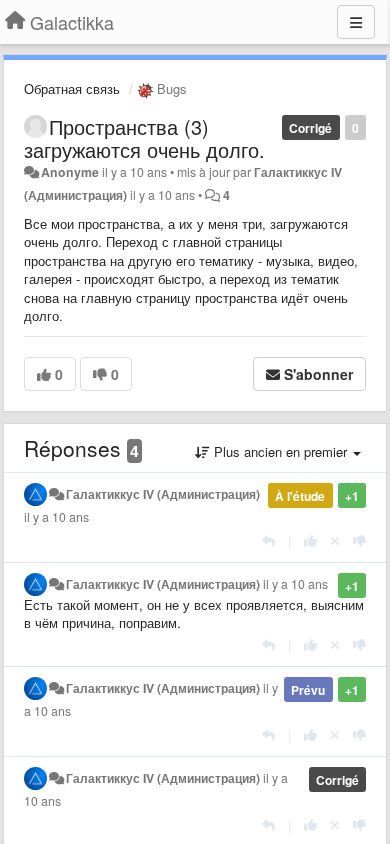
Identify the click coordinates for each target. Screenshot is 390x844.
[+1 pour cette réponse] (310, 540)
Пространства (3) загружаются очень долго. (144, 138)
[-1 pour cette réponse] (359, 540)
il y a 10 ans (56, 517)
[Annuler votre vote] (335, 540)
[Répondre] (268, 540)
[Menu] (356, 22)
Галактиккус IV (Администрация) (163, 494)
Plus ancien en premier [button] (280, 451)
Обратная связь (72, 88)
